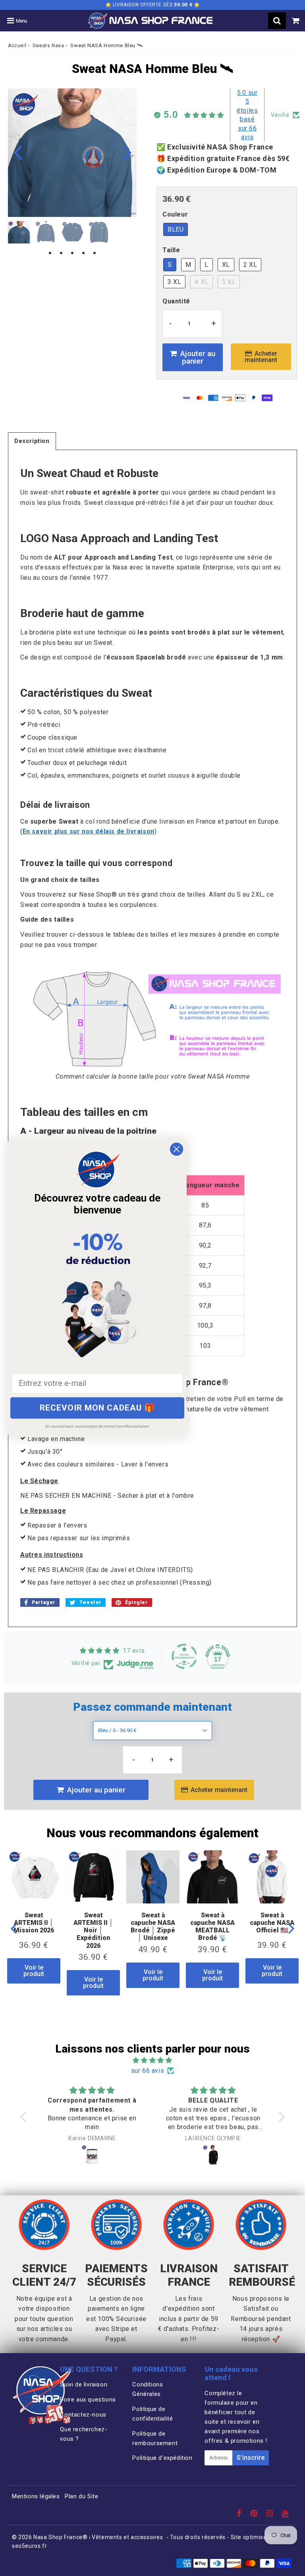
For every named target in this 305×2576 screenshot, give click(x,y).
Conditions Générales (148, 2389)
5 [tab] (95, 253)
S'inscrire (251, 2458)
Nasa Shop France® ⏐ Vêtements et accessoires (98, 2537)
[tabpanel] (19, 232)
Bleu (176, 229)
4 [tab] (83, 253)
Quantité (176, 301)
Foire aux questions (88, 2400)
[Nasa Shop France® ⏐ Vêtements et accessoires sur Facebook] (240, 2514)
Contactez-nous (83, 2415)
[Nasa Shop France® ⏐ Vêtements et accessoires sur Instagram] (270, 2514)
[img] (152, 2060)
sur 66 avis (148, 2071)
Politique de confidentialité (152, 2414)
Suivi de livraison (84, 2384)
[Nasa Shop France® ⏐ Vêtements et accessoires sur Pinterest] (255, 2514)
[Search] (277, 21)
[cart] (296, 21)
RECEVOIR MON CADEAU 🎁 (97, 1408)
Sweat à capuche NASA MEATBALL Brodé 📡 (212, 1927)
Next (127, 152)
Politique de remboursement (155, 2438)
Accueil (17, 46)
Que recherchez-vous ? (84, 2434)
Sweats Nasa (48, 46)
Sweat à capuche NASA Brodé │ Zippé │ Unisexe (153, 1927)
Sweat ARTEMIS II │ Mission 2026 (34, 1923)
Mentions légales (36, 2496)
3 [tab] (72, 253)
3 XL (174, 282)
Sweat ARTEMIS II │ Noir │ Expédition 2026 (93, 1930)
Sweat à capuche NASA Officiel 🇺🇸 (272, 1923)
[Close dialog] (177, 1149)
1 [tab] (50, 253)
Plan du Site (81, 2496)
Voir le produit (34, 1971)
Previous (17, 152)
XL (226, 265)
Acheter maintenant (261, 357)
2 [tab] (61, 253)
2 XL (250, 265)
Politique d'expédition (162, 2458)
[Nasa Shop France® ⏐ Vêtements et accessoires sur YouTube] (285, 2514)
